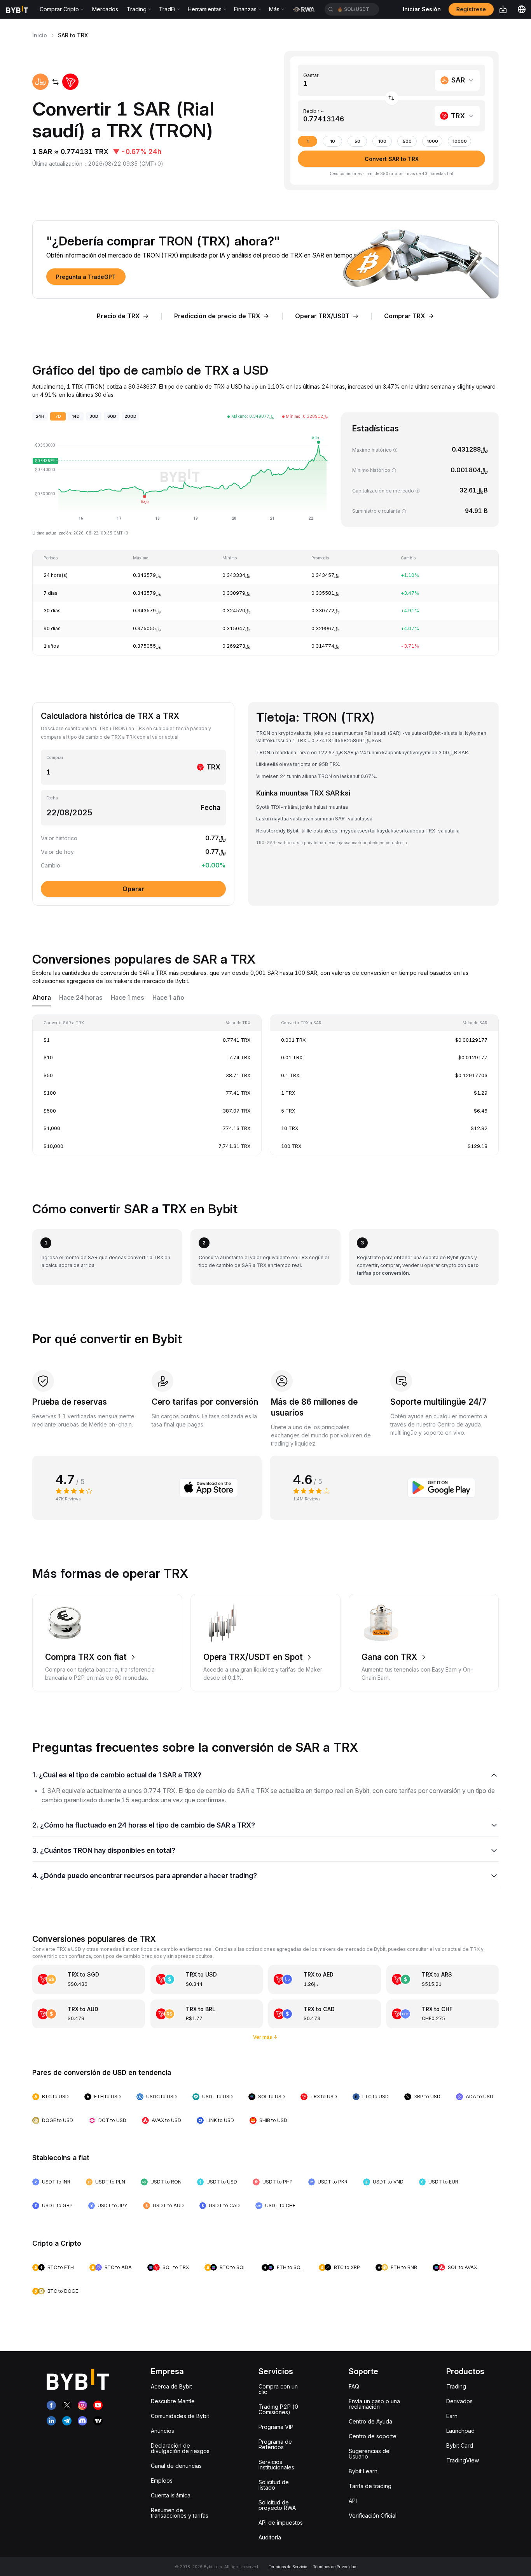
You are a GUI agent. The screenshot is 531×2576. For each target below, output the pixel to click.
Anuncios (162, 2431)
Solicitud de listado (274, 2485)
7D (58, 416)
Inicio (40, 35)
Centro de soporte (373, 2436)
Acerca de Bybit (171, 2386)
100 (382, 141)
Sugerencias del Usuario (370, 2454)
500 (407, 141)
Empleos (162, 2480)
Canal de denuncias (176, 2466)
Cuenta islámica (171, 2495)
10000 (460, 141)
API (353, 2501)
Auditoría (270, 2537)
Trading (456, 2386)
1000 (432, 141)
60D (112, 416)
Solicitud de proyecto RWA (277, 2505)
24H (40, 416)
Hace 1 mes (128, 998)
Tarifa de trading (370, 2486)
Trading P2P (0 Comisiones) (278, 2409)
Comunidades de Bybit (180, 2416)
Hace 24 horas (81, 998)
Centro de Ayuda (370, 2421)
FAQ (354, 2386)
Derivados (459, 2401)
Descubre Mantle (173, 2401)
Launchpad (460, 2431)
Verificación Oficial (373, 2516)
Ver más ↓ (265, 2037)
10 (333, 141)
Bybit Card (460, 2445)
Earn (452, 2416)
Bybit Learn (363, 2471)
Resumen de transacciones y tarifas (180, 2513)
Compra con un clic (278, 2389)
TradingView (463, 2460)
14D (76, 416)
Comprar (55, 758)
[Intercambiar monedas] (392, 98)
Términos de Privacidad (335, 2567)
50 (357, 141)
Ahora (42, 998)
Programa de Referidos (275, 2444)
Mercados (105, 9)
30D (94, 416)
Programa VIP (276, 2427)
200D (130, 416)
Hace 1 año (168, 998)
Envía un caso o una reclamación (374, 2404)
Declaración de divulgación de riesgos (180, 2448)
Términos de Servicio (288, 2567)
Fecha (52, 798)
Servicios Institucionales (276, 2465)
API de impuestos (281, 2523)
